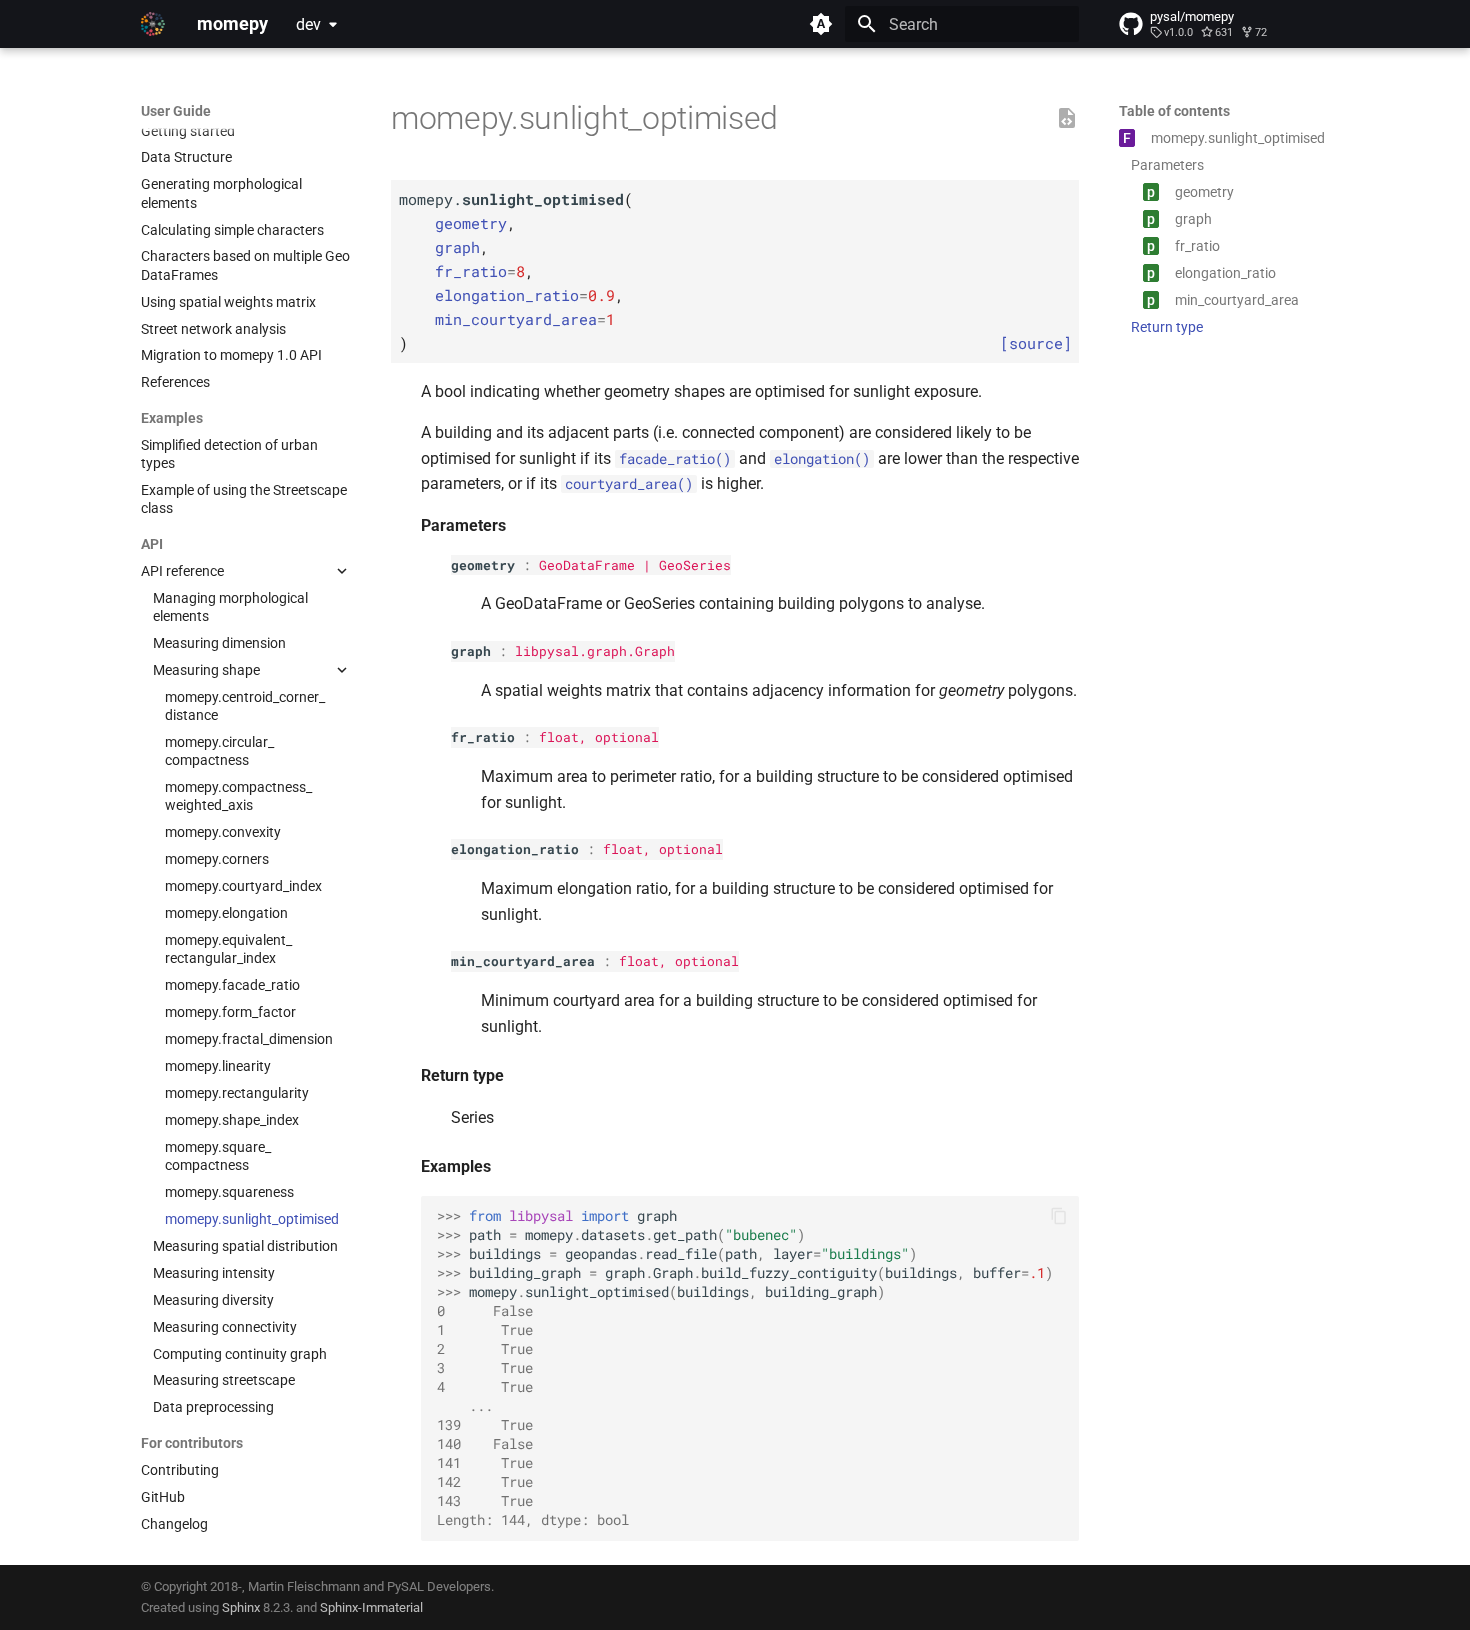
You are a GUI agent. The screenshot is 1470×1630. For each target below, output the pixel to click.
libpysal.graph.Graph (595, 651)
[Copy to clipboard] (1059, 1216)
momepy (168, 111)
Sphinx (241, 1607)
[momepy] (153, 24)
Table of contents (1174, 111)
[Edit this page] (1067, 119)
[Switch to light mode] (821, 24)
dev (308, 24)
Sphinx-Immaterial (371, 1607)
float (559, 737)
